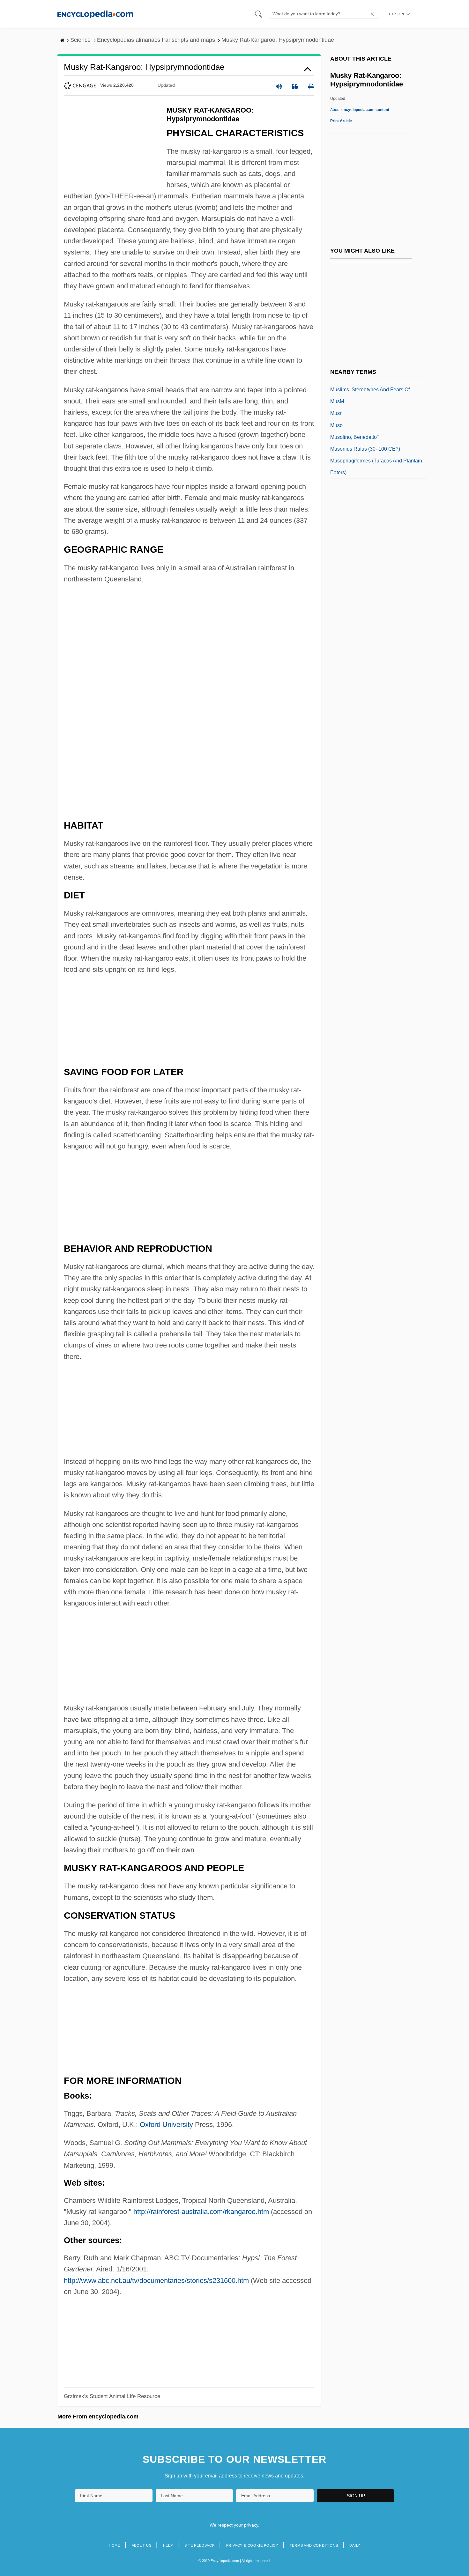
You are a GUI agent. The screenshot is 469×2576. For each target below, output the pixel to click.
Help (168, 2545)
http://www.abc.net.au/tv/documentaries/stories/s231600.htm (156, 2281)
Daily (355, 2545)
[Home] (95, 14)
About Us (142, 2545)
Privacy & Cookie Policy (252, 2545)
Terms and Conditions (314, 2545)
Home (115, 2545)
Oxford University (166, 2125)
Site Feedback (200, 2545)
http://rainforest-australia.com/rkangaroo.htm (201, 2212)
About (360, 110)
